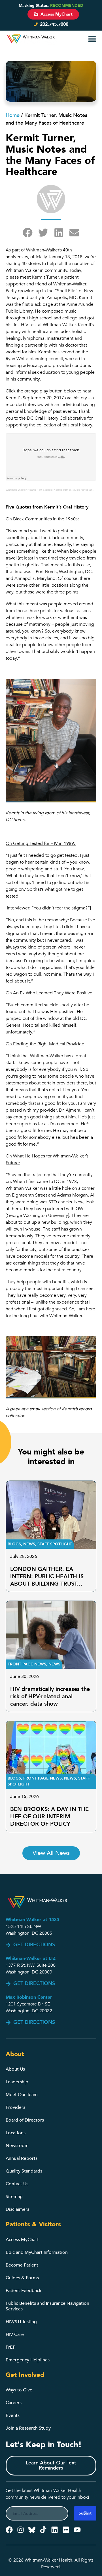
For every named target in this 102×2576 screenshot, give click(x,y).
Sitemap (14, 2197)
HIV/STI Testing (21, 2322)
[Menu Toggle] (92, 39)
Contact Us (17, 2184)
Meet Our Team (22, 2095)
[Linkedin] (55, 2530)
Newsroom (17, 2146)
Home (13, 115)
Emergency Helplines (28, 2360)
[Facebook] (9, 2530)
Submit (85, 2513)
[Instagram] (21, 2530)
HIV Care (15, 2334)
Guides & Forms (22, 2278)
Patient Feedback (24, 2291)
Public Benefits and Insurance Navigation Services (47, 2306)
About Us (15, 2069)
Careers (14, 2403)
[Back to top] (94, 2555)
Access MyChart (22, 2240)
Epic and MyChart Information (37, 2252)
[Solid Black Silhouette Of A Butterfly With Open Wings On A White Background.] (32, 2530)
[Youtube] (77, 2530)
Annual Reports (22, 2158)
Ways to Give (19, 2390)
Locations (16, 2133)
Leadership (17, 2082)
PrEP (10, 2347)
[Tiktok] (43, 2530)
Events (13, 2415)
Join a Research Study (28, 2428)
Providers (15, 2107)
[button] (81, 39)
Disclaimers (17, 2209)
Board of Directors (25, 2120)
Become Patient (22, 2265)
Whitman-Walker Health (21, 490)
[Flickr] (66, 2530)
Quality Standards (24, 2171)
